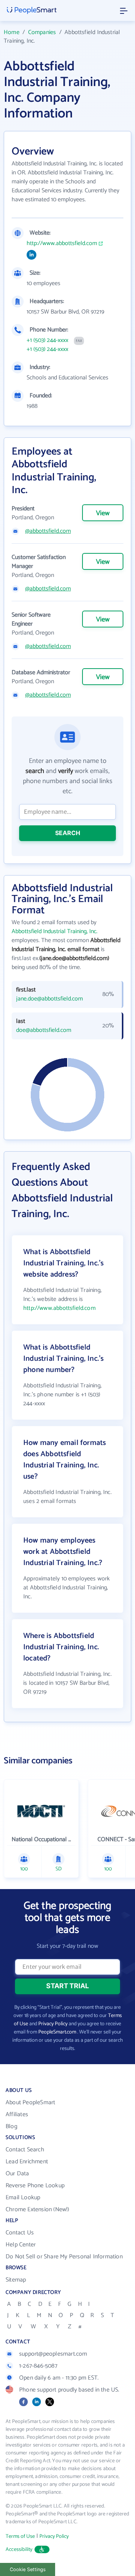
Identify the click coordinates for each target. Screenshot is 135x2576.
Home (12, 32)
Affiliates (17, 2114)
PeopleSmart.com (57, 2032)
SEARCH (68, 833)
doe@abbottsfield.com (44, 1030)
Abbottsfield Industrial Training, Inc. (55, 931)
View (103, 513)
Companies (42, 32)
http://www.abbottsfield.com (62, 244)
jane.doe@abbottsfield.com (49, 999)
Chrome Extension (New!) (37, 2210)
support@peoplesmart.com (53, 2354)
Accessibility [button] (19, 2550)
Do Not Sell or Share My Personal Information (64, 2257)
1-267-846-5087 (38, 2366)
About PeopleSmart (30, 2103)
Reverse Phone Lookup (35, 2186)
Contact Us (20, 2233)
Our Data (17, 2174)
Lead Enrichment (27, 2162)
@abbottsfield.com (48, 531)
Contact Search (25, 2150)
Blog (11, 2126)
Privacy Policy (53, 2024)
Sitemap (16, 2280)
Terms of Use (20, 2537)
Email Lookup (23, 2198)
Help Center (21, 2245)
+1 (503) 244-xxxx (47, 340)
